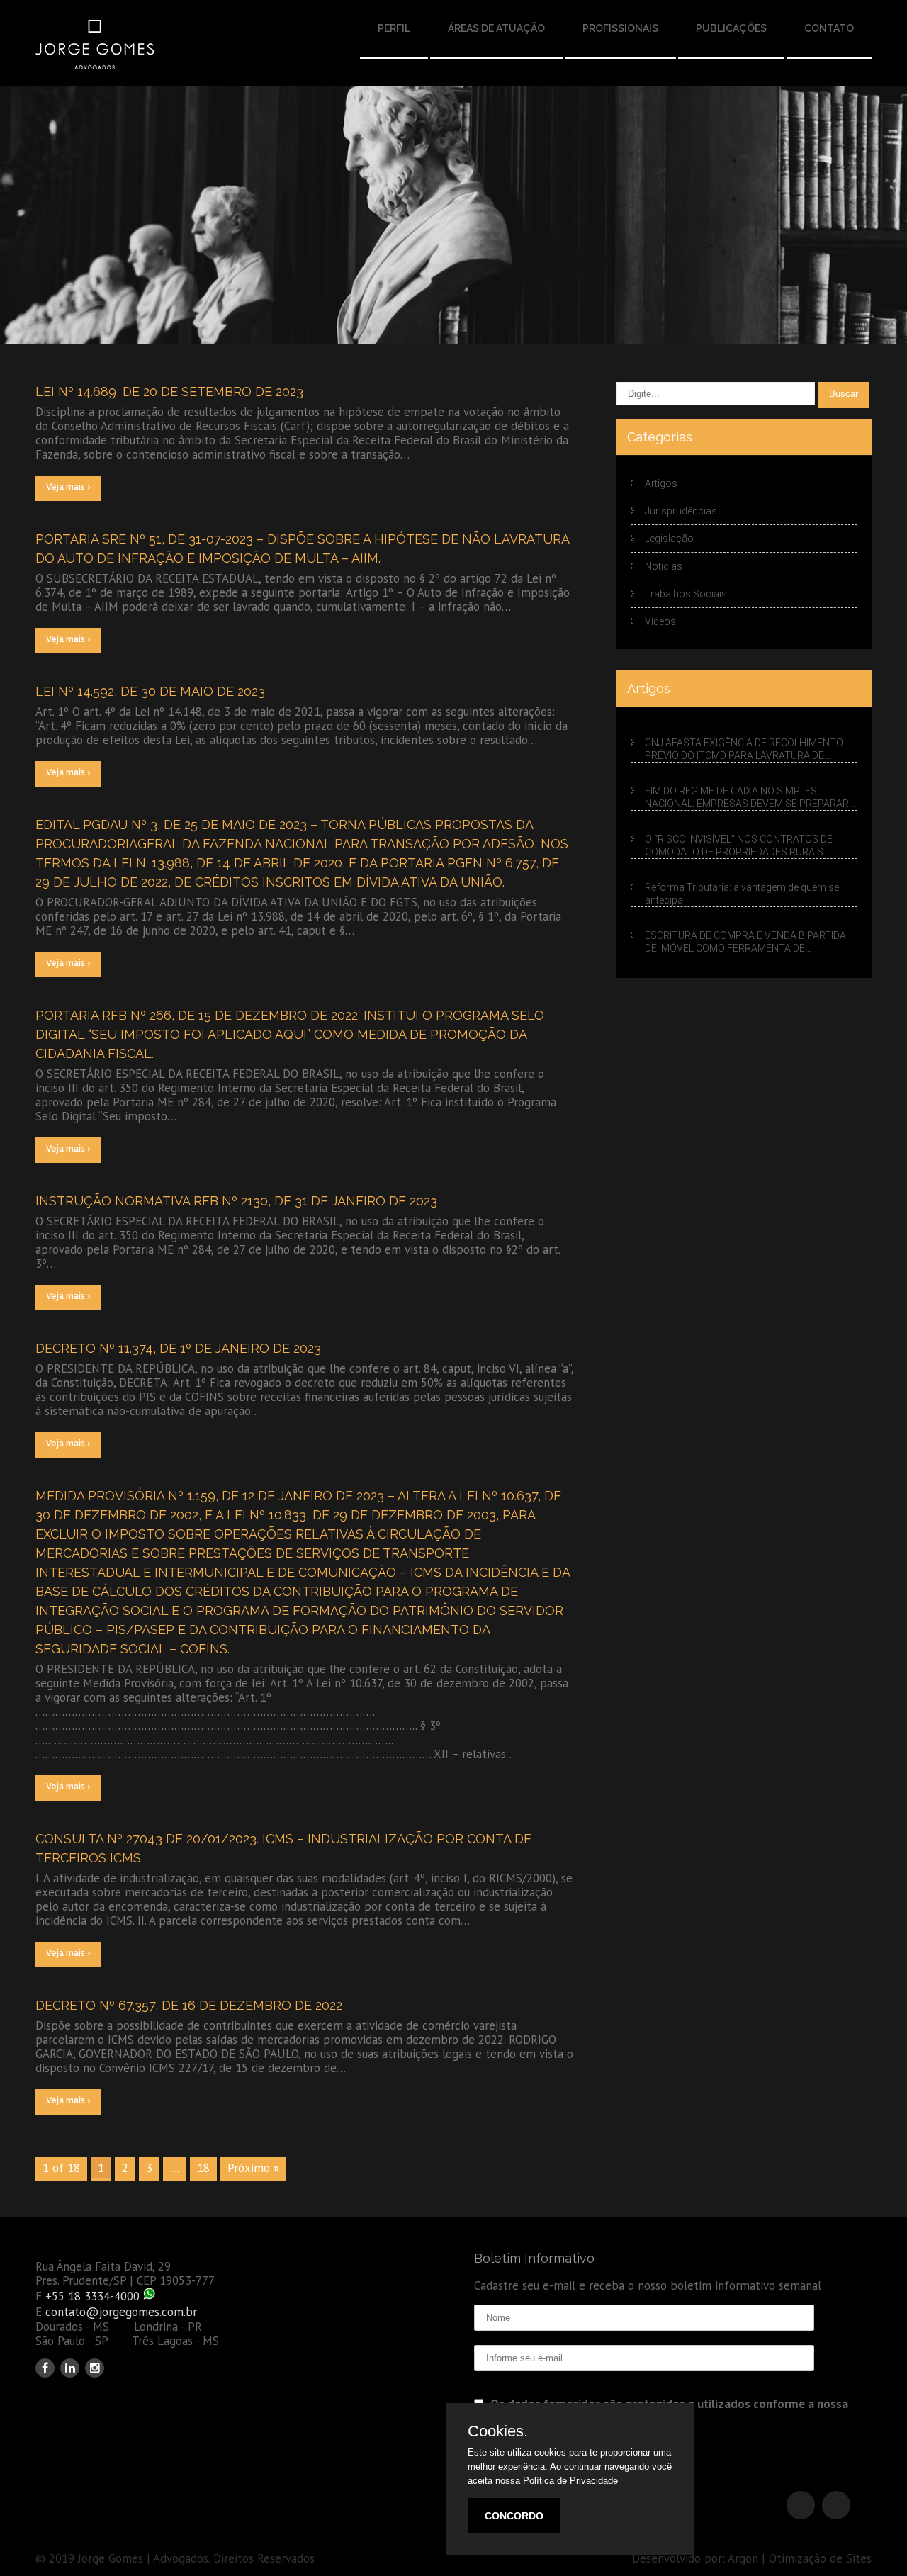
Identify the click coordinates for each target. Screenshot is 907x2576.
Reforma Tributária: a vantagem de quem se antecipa (742, 894)
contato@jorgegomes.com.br (121, 2312)
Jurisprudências (681, 511)
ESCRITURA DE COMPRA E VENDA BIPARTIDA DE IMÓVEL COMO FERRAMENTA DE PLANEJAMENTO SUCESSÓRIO (745, 942)
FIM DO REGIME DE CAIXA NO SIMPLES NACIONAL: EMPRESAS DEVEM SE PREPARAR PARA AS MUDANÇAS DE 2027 (747, 798)
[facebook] (45, 2368)
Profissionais (620, 28)
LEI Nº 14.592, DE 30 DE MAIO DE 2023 (150, 691)
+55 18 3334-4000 (92, 2296)
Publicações (731, 28)
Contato (829, 28)
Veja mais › (68, 487)
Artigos (661, 483)
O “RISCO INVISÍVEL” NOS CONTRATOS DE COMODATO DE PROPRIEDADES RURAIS (739, 845)
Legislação (669, 539)
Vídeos (660, 621)
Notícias (664, 566)
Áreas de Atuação (496, 28)
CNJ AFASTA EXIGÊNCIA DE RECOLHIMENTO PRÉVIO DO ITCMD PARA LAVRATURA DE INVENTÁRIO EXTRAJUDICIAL (744, 750)
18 (203, 2168)
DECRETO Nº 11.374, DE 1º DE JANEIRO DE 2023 (178, 1348)
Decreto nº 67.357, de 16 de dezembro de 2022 (189, 2005)
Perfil (394, 28)
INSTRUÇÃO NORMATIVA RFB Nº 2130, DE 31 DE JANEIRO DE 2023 (236, 1201)
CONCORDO (514, 2516)
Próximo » (253, 2168)
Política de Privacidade (570, 2481)
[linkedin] (70, 2368)
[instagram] (95, 2368)
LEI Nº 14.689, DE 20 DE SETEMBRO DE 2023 (169, 392)
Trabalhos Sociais (686, 594)
